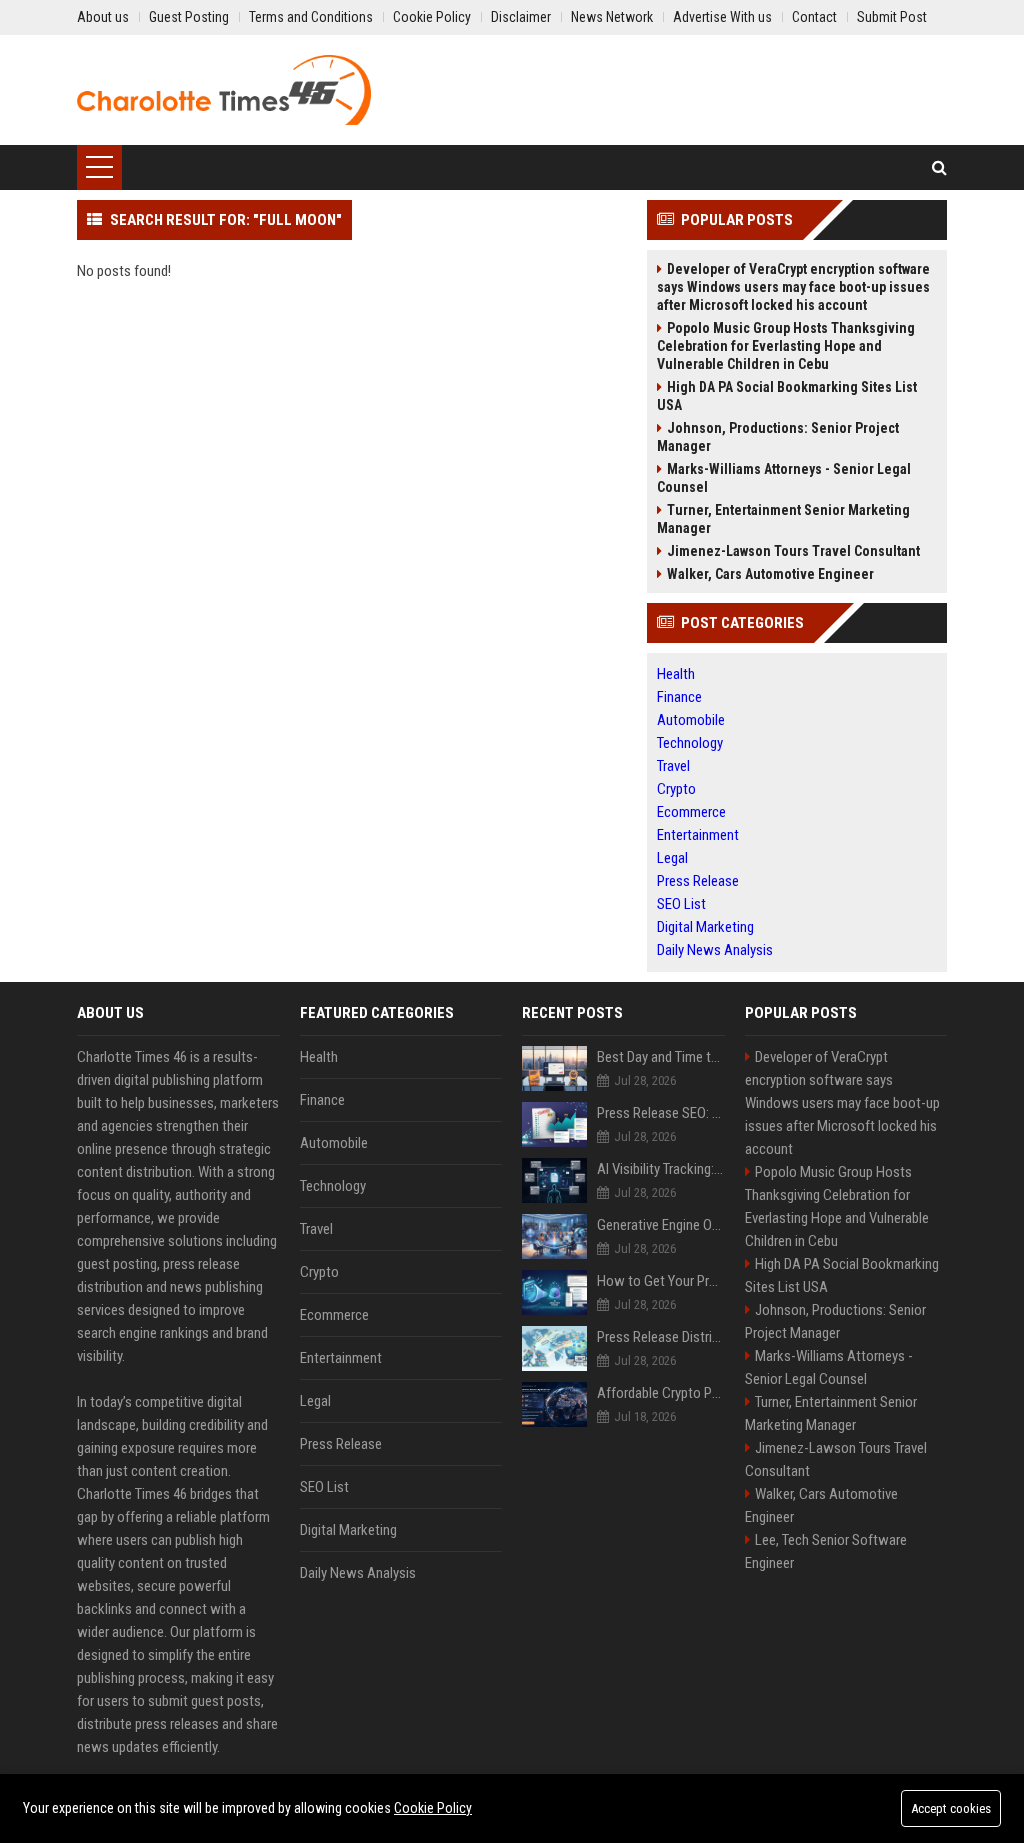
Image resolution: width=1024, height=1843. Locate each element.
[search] (939, 167)
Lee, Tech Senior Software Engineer (826, 1551)
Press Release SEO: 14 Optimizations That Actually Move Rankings (661, 1113)
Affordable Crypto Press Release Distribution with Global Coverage (661, 1393)
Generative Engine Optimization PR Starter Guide (661, 1225)
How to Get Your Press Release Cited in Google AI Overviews (661, 1281)
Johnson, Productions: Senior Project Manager (778, 437)
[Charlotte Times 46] (224, 90)
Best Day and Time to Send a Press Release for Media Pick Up (661, 1057)
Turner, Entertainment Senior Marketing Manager (783, 519)
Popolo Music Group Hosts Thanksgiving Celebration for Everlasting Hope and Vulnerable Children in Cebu (786, 346)
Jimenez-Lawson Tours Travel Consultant (793, 551)
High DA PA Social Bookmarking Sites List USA (787, 396)
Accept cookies (951, 1808)
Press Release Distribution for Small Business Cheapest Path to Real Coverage (661, 1337)
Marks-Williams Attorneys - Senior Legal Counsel (784, 478)
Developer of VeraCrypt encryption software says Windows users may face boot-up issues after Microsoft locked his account (793, 287)
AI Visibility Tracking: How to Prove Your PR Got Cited (661, 1169)
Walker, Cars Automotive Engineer (770, 574)
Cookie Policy (433, 1808)
